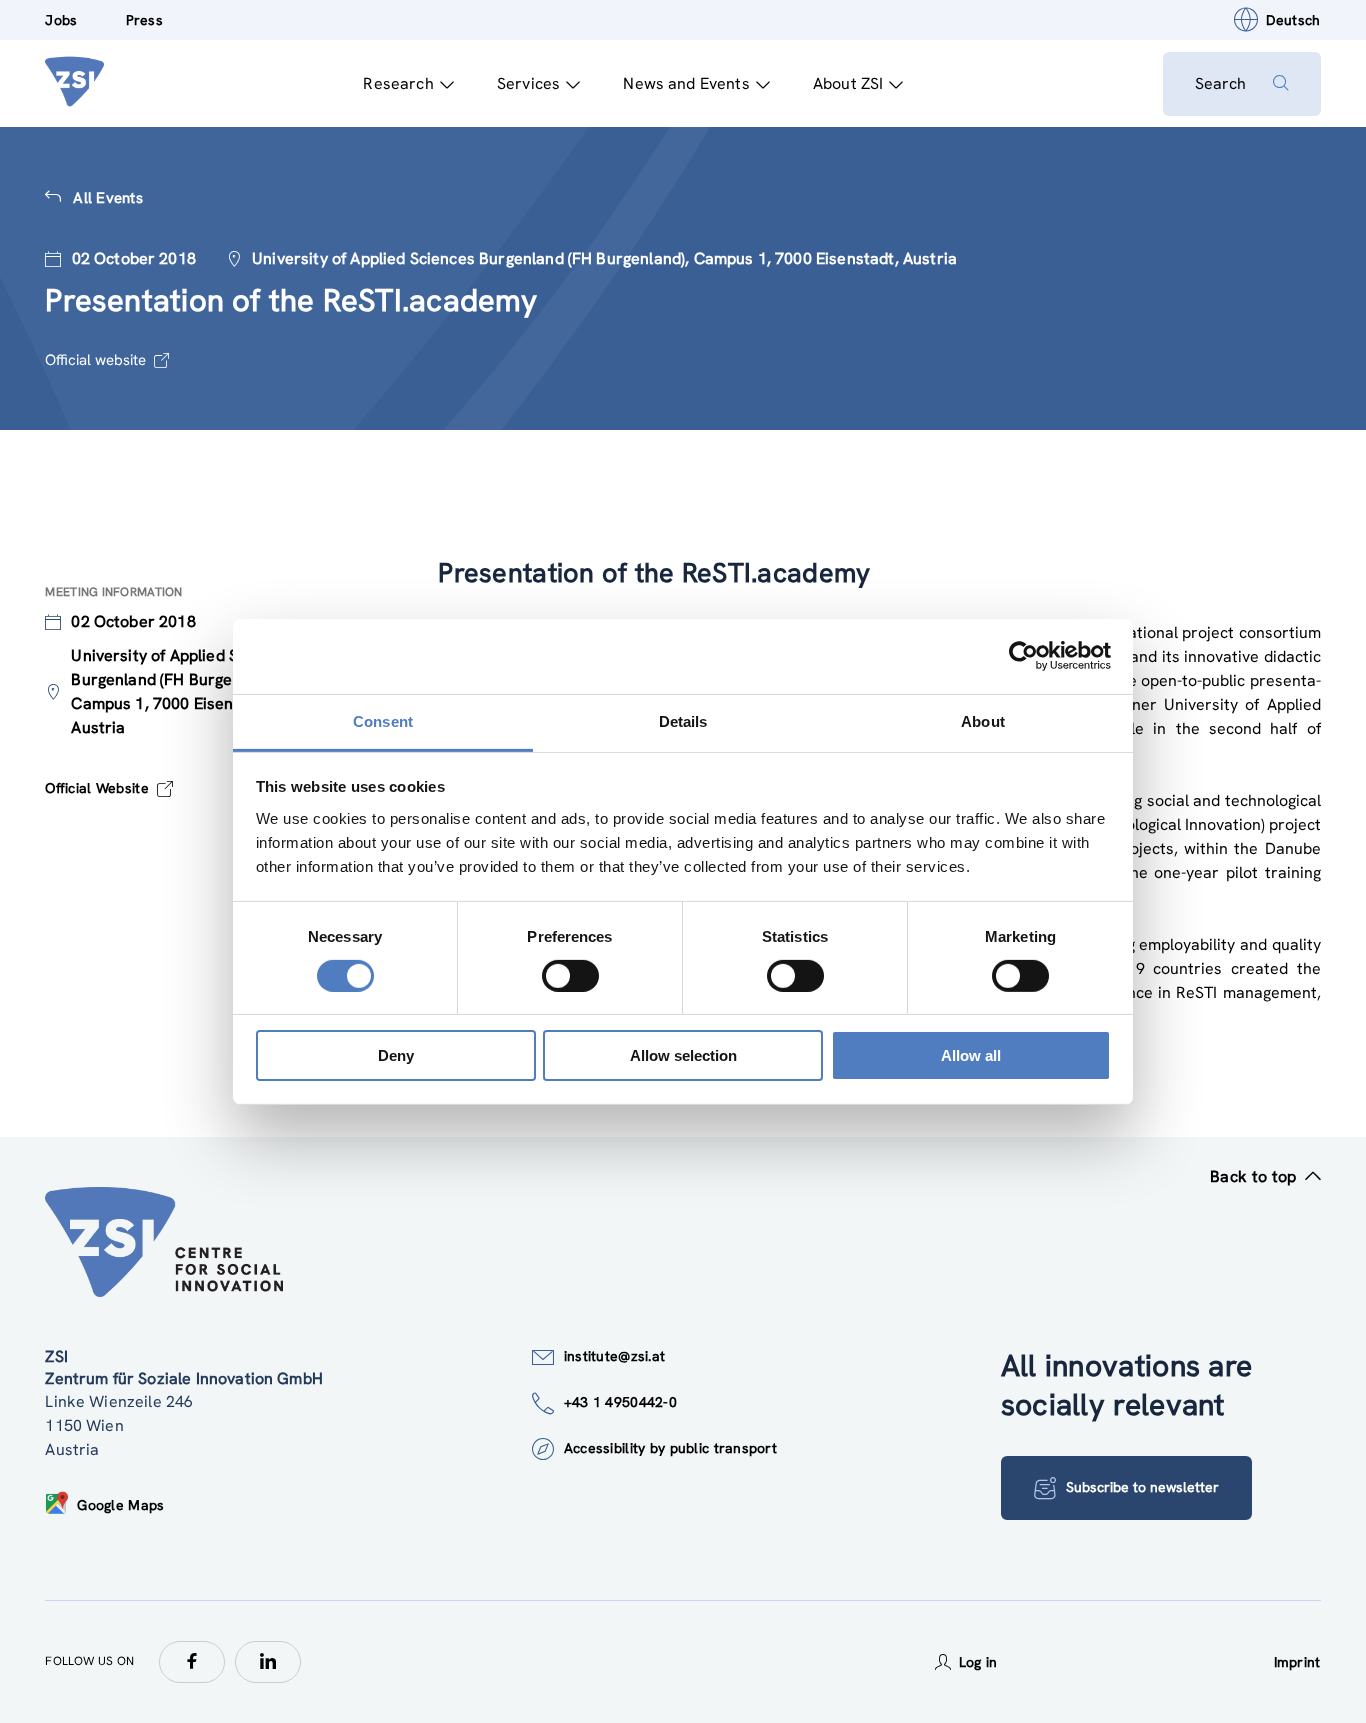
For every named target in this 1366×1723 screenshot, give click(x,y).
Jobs (61, 20)
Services (528, 83)
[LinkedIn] (268, 1662)
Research (398, 83)
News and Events (686, 83)
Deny (396, 1055)
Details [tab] (683, 720)
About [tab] (983, 720)
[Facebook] (192, 1662)
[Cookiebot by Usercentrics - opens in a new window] (1023, 656)
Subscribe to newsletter (1142, 1487)
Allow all (971, 1055)
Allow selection (683, 1055)
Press (144, 20)
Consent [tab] (383, 720)
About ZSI (848, 83)
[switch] (570, 976)
